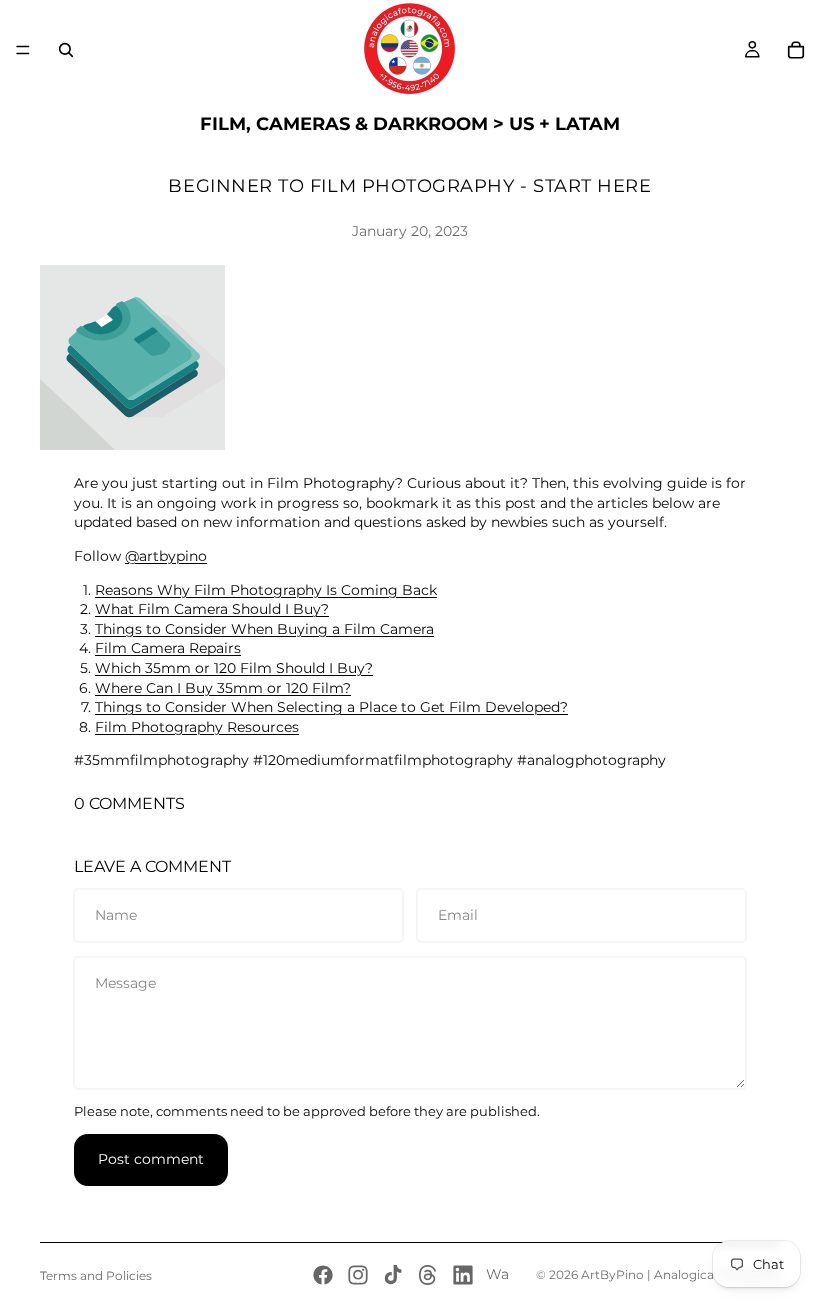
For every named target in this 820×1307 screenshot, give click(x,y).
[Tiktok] (393, 1275)
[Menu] (23, 50)
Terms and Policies (96, 1275)
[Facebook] (323, 1275)
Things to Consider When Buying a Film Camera (264, 629)
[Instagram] (358, 1275)
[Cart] (796, 50)
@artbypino (166, 556)
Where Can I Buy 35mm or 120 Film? (223, 688)
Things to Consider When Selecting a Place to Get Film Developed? (331, 707)
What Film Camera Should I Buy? (212, 609)
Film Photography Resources (197, 727)
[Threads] (428, 1275)
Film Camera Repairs (168, 648)
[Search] (66, 50)
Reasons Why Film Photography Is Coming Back (266, 590)
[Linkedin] (463, 1275)
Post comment (151, 1159)
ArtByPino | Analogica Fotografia (680, 1274)
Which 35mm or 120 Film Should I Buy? (234, 668)
